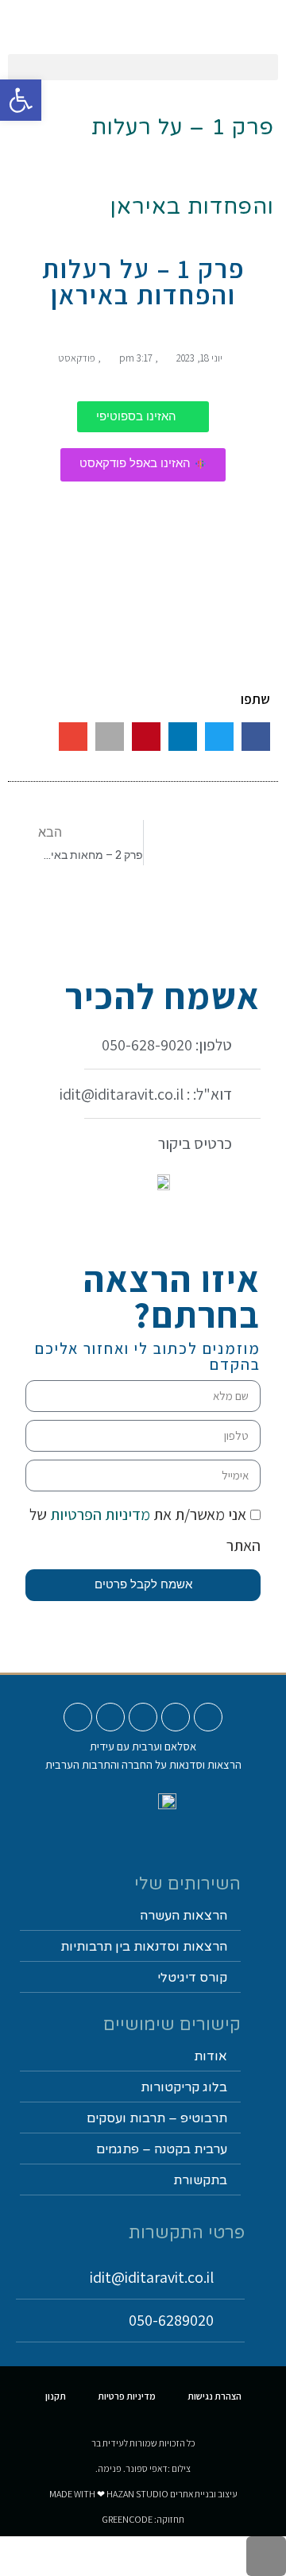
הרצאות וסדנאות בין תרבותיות (144, 1947)
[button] (143, 67)
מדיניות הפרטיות (99, 1514)
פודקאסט (77, 358)
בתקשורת (200, 2180)
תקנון (56, 2396)
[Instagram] (176, 1717)
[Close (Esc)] (269, 17)
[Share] (234, 17)
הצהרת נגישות (214, 2396)
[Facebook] (143, 1717)
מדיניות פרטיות (127, 2396)
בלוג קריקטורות (184, 2087)
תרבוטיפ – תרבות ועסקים (157, 2118)
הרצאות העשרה (184, 1916)
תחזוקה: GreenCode (143, 2519)
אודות (211, 2056)
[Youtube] (208, 1717)
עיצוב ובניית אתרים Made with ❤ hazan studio (143, 2494)
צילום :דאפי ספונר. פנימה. (143, 2468)
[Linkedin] (110, 1717)
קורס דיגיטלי (192, 1978)
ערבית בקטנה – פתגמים (162, 2149)
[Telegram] (78, 1717)
